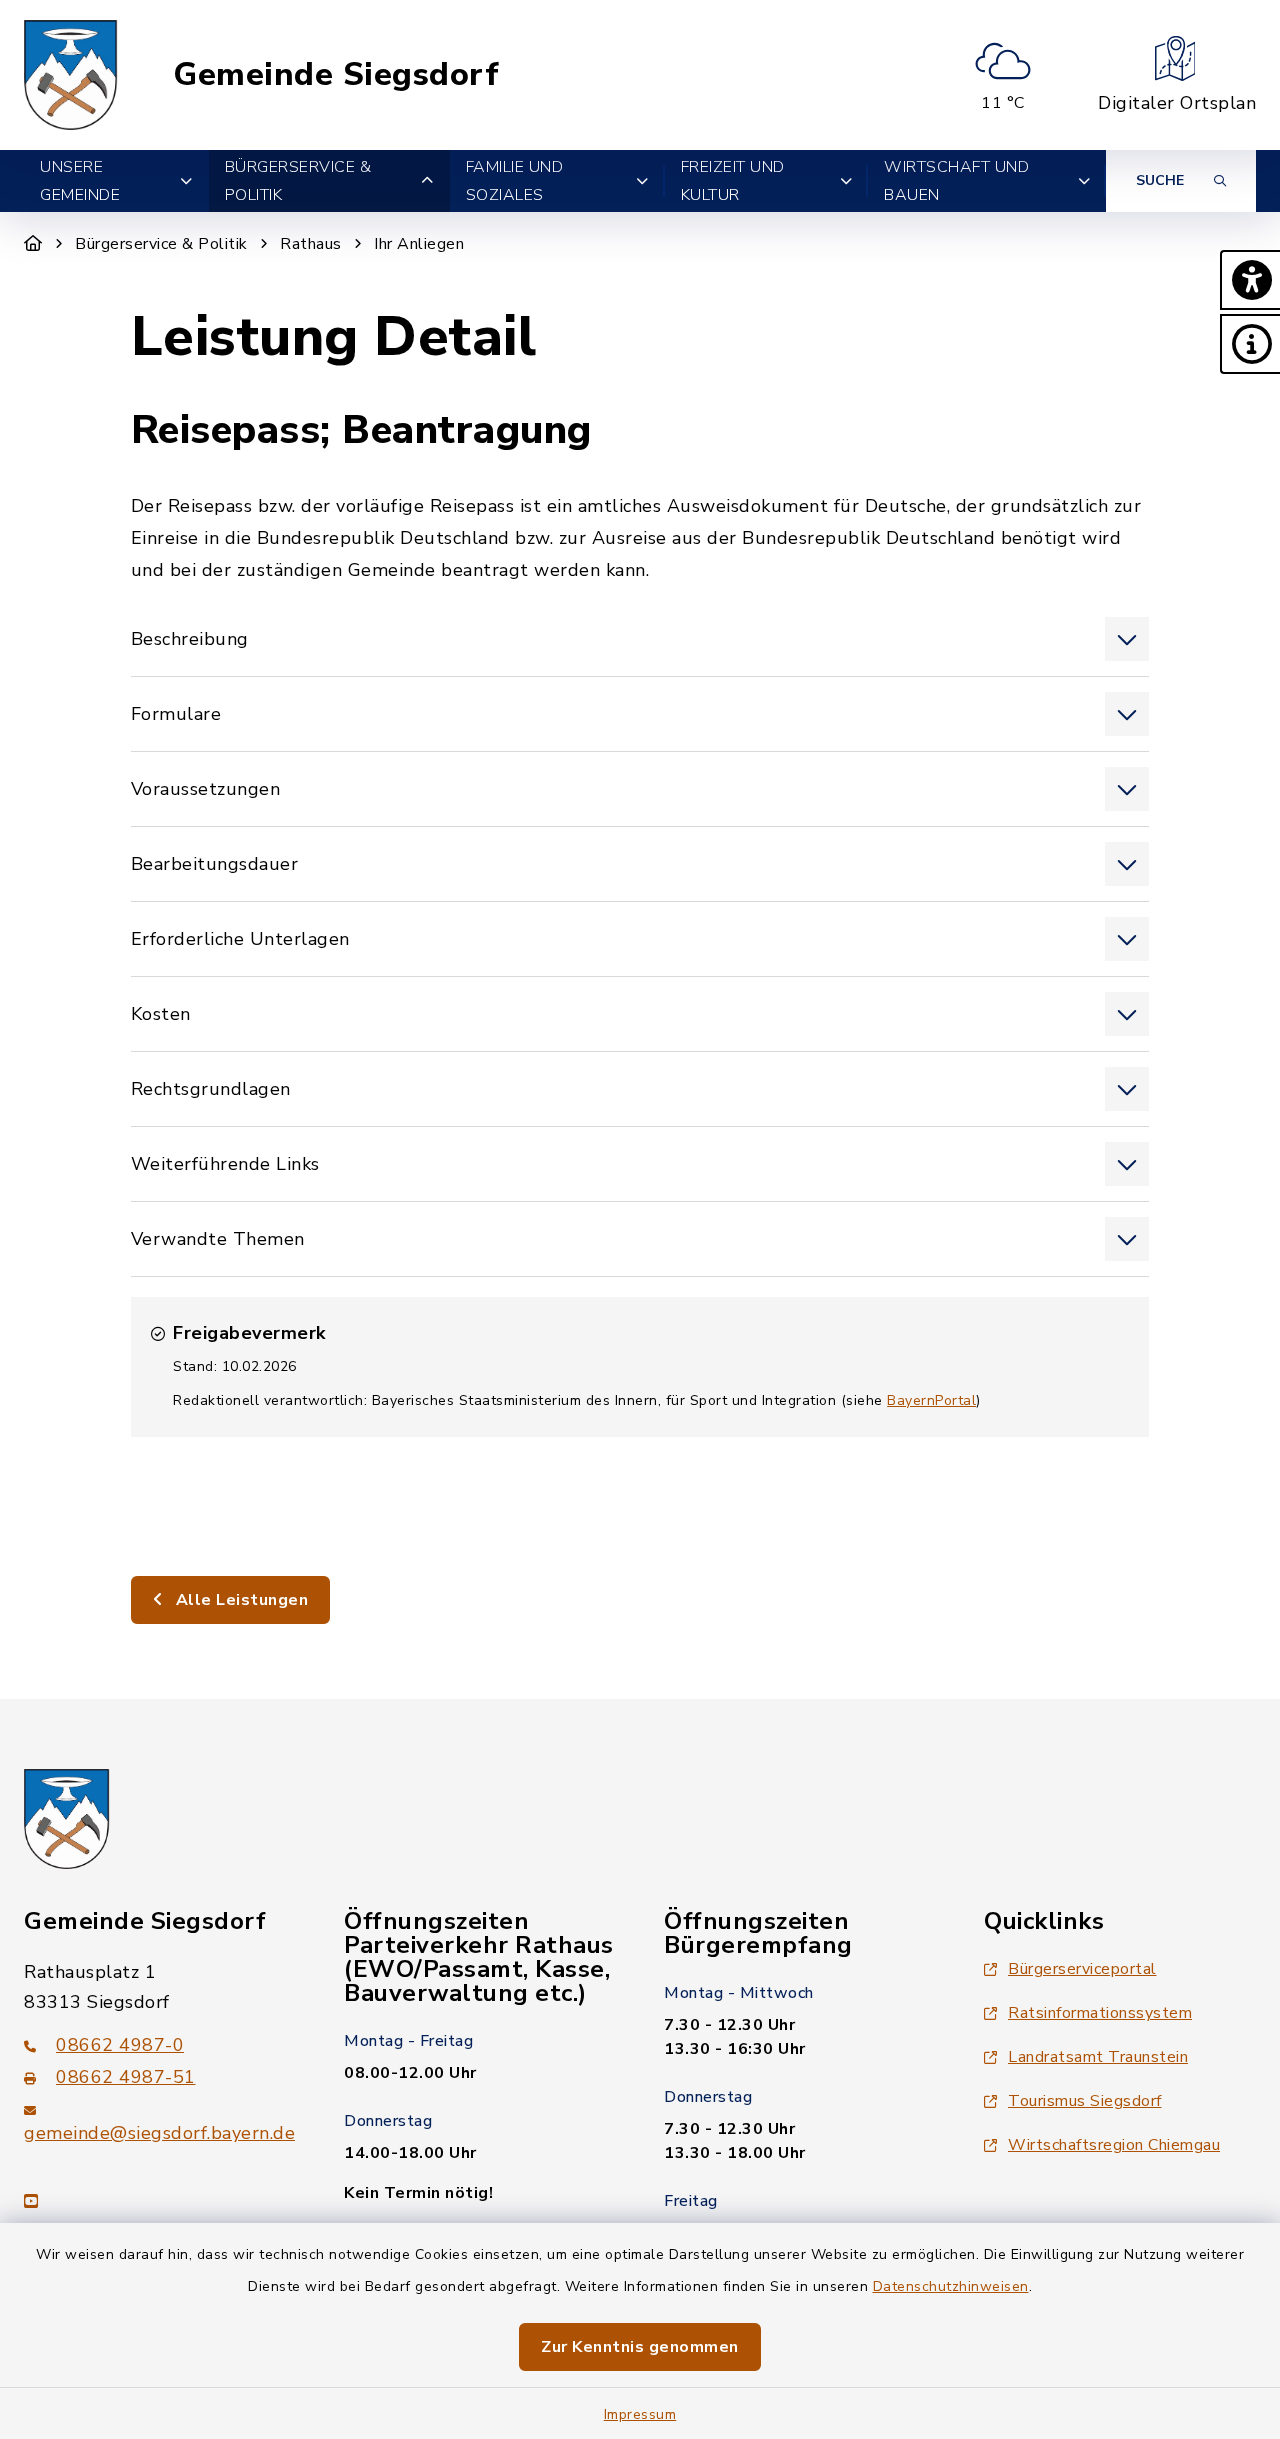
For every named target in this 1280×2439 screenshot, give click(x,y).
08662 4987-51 (126, 2077)
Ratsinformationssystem (1100, 2013)
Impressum (640, 2414)
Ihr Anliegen (419, 244)
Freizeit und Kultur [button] (733, 181)
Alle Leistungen (239, 1600)
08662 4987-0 (120, 2045)
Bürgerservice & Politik (161, 244)
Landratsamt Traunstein (1098, 2057)
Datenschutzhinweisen (951, 2286)
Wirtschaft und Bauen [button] (956, 181)
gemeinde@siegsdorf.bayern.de (159, 2133)
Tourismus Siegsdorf (1085, 2101)
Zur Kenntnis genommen (640, 2347)
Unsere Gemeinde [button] (80, 181)
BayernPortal (931, 1400)
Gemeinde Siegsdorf (336, 75)
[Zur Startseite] (33, 244)
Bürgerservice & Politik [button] (298, 181)
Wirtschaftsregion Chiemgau (1114, 2145)
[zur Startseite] (71, 75)
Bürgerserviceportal (1082, 1969)
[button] (1250, 280)
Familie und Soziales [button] (515, 181)
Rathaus (311, 244)
